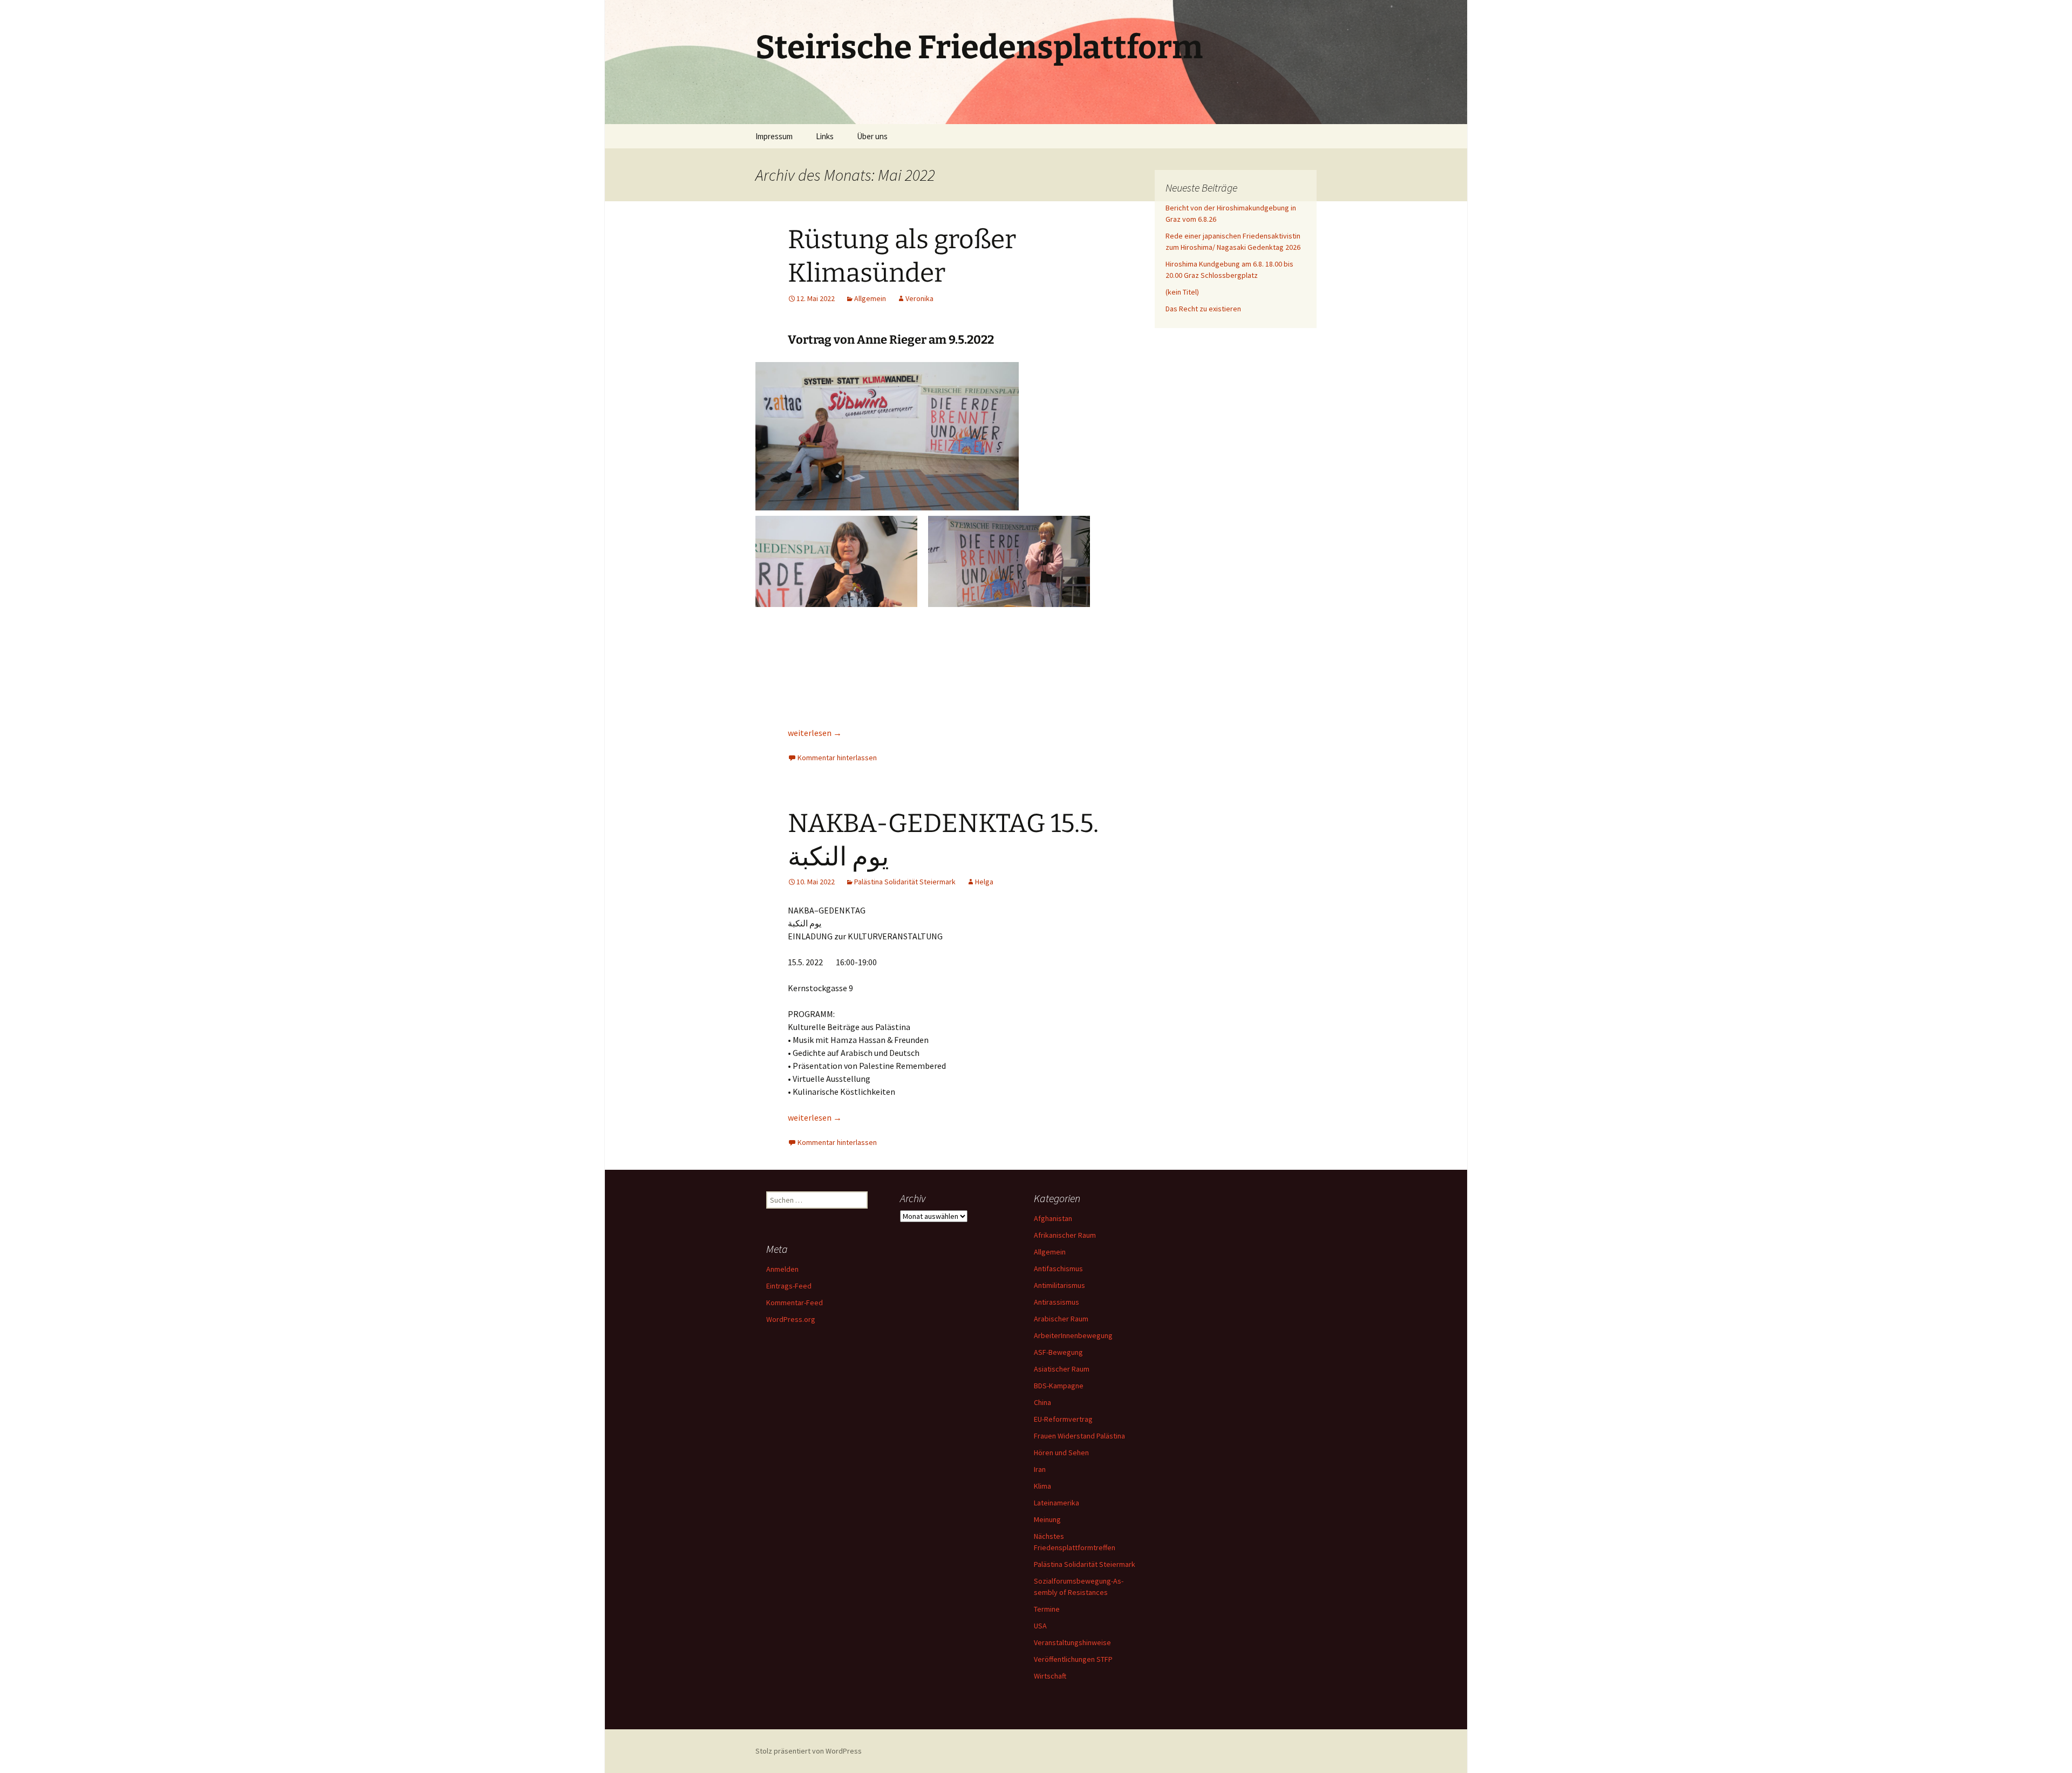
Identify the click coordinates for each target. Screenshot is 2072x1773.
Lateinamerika (1057, 1503)
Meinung (1047, 1519)
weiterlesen (815, 733)
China (1042, 1402)
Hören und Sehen (1061, 1453)
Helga (984, 882)
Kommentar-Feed (795, 1303)
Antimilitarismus (1059, 1285)
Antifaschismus (1058, 1269)
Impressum (774, 136)
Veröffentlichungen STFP (1073, 1659)
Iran (1040, 1469)
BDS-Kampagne (1059, 1386)
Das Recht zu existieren (1203, 309)
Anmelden (782, 1269)
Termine (1047, 1609)
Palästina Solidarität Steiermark (905, 882)
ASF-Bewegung (1058, 1352)
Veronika (919, 298)
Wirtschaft (1050, 1676)
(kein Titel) (1182, 292)
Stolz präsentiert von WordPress (809, 1751)
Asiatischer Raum (1062, 1369)
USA (1040, 1626)
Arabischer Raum (1061, 1319)
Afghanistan (1053, 1218)
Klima (1042, 1486)
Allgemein (870, 298)
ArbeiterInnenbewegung (1073, 1335)
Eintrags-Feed (789, 1286)
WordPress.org (791, 1319)
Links (825, 136)
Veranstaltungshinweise (1072, 1642)
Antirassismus (1057, 1302)
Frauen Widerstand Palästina (1079, 1436)
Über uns (872, 136)
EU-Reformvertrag (1063, 1419)
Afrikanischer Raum (1065, 1235)
